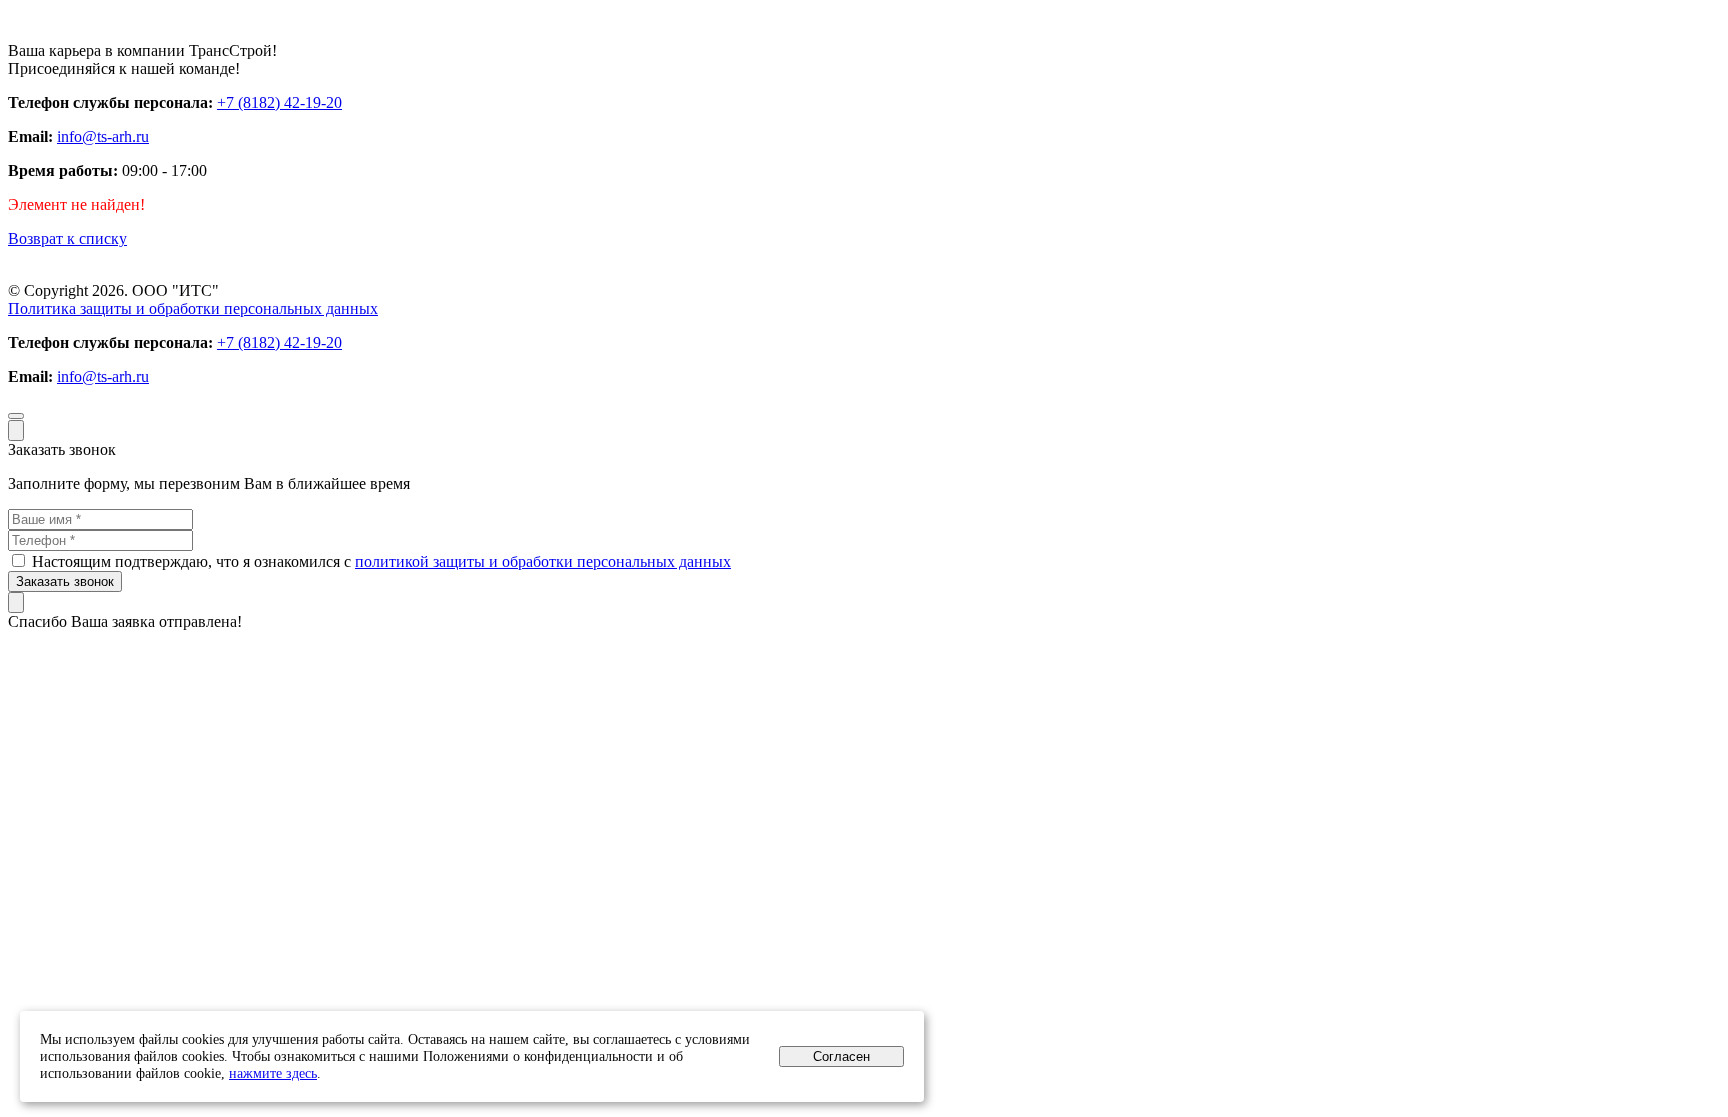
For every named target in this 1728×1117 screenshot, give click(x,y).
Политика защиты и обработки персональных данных (193, 308)
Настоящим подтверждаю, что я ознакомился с (381, 561)
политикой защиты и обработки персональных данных (543, 561)
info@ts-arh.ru (103, 136)
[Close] (16, 430)
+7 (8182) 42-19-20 (279, 102)
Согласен (841, 1056)
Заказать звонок (65, 581)
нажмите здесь (273, 1073)
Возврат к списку (67, 238)
